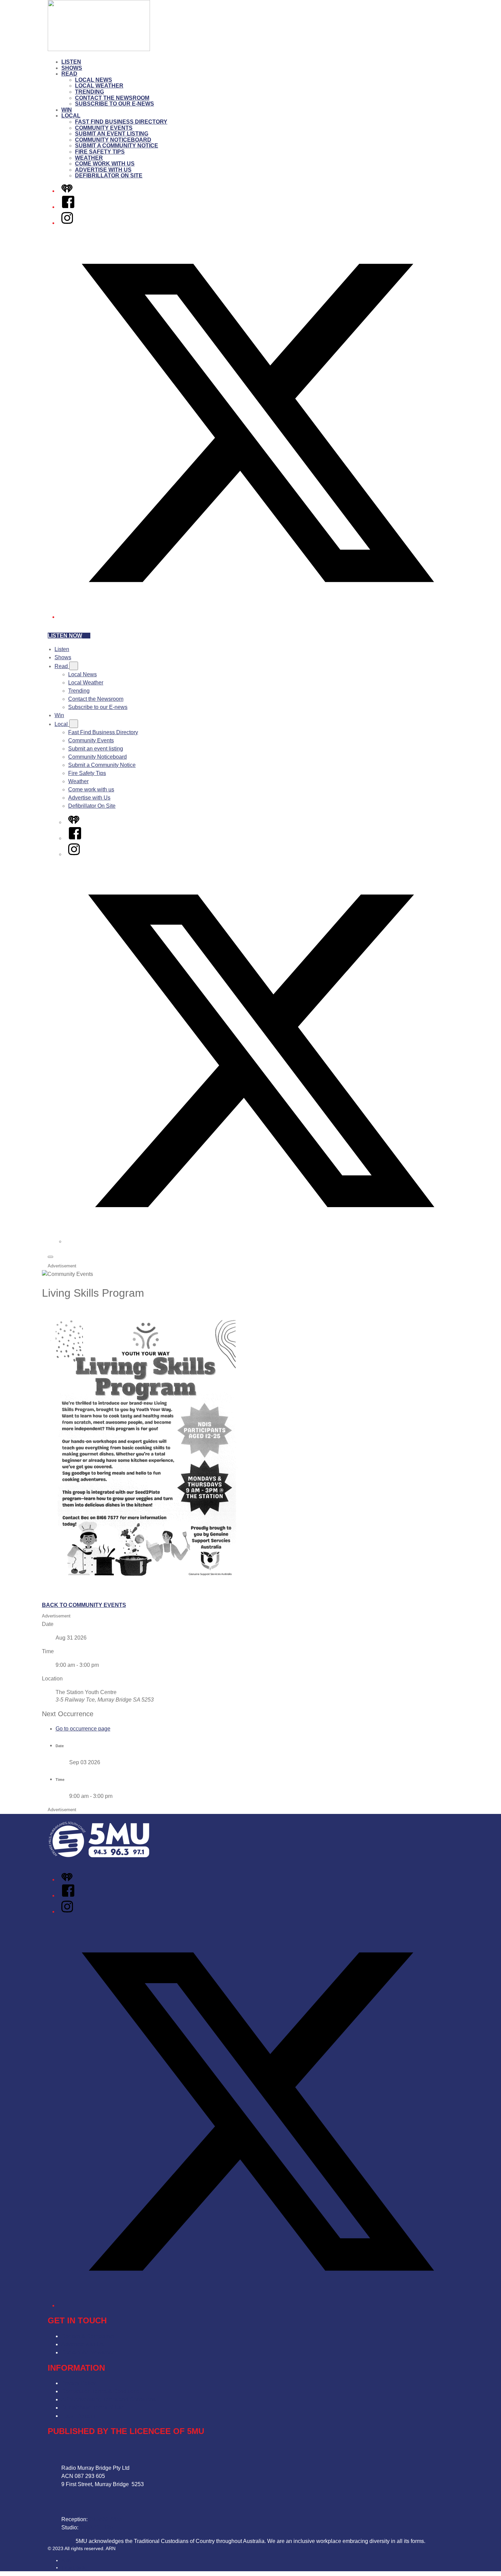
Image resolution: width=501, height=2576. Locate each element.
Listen (71, 62)
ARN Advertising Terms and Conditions (109, 2399)
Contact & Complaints (88, 2336)
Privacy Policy (79, 2383)
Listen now (65, 636)
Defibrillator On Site (109, 176)
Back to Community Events (84, 1605)
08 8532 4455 (106, 2519)
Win (67, 110)
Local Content (78, 2416)
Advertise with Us (103, 170)
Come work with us (105, 164)
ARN (66, 2560)
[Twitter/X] (257, 617)
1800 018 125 (96, 2527)
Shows (72, 68)
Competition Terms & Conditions (100, 2391)
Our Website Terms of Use (93, 2408)
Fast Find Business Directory (121, 122)
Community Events (104, 128)
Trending (89, 92)
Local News (94, 80)
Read (69, 74)
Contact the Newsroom (112, 98)
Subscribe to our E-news (115, 104)
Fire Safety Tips (100, 152)
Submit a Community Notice (117, 146)
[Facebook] (68, 207)
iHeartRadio (74, 2567)
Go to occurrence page (83, 1729)
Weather (89, 158)
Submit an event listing (112, 134)
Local (71, 116)
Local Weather (99, 86)
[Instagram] (67, 223)
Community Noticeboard (113, 140)
